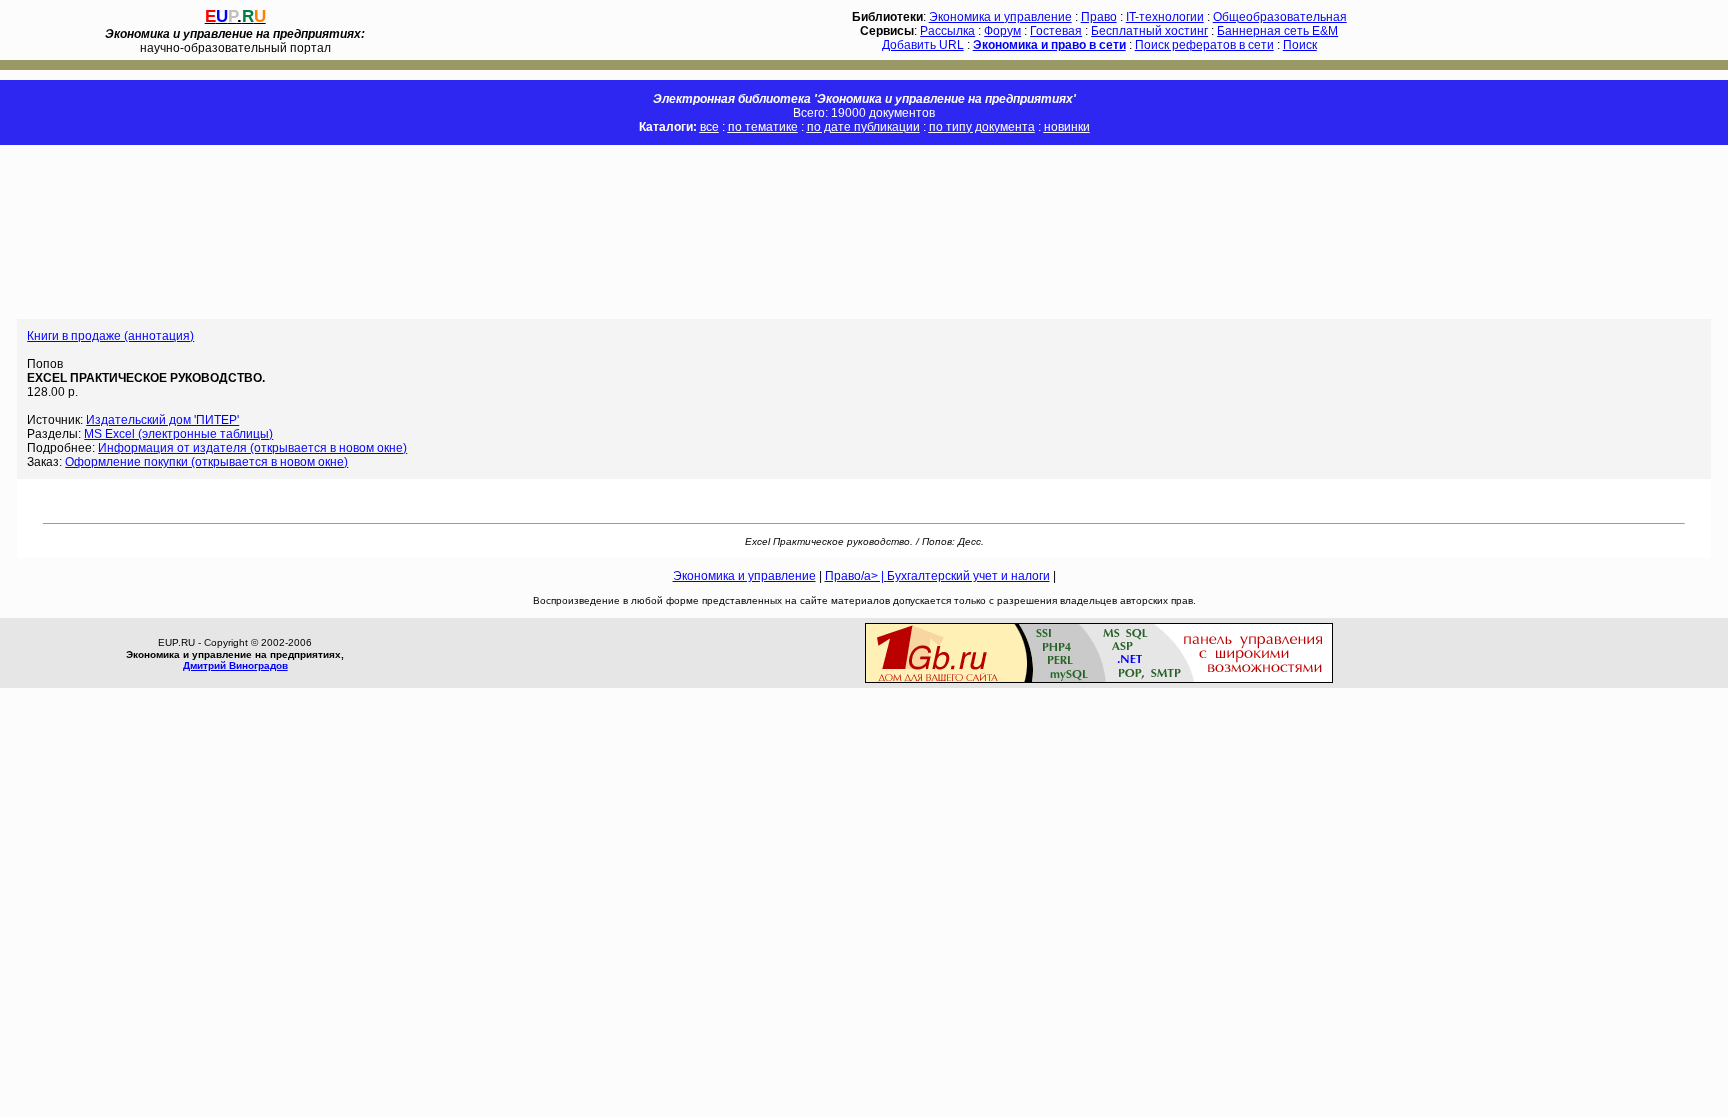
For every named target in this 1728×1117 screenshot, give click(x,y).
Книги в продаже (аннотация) (110, 336)
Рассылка (947, 31)
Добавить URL (923, 45)
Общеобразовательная (1280, 17)
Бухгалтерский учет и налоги (968, 576)
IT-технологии (1165, 17)
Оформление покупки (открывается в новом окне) (206, 462)
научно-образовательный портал (235, 41)
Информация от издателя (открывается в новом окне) (252, 448)
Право (1099, 17)
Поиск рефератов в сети (1204, 45)
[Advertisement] (364, 232)
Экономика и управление (1000, 17)
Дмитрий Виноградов (235, 665)
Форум (1002, 31)
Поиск (1300, 45)
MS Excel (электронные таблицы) (178, 434)
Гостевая (1056, 31)
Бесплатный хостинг (1149, 31)
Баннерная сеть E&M (1277, 31)
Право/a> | (856, 576)
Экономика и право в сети (1049, 45)
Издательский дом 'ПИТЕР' (162, 420)
